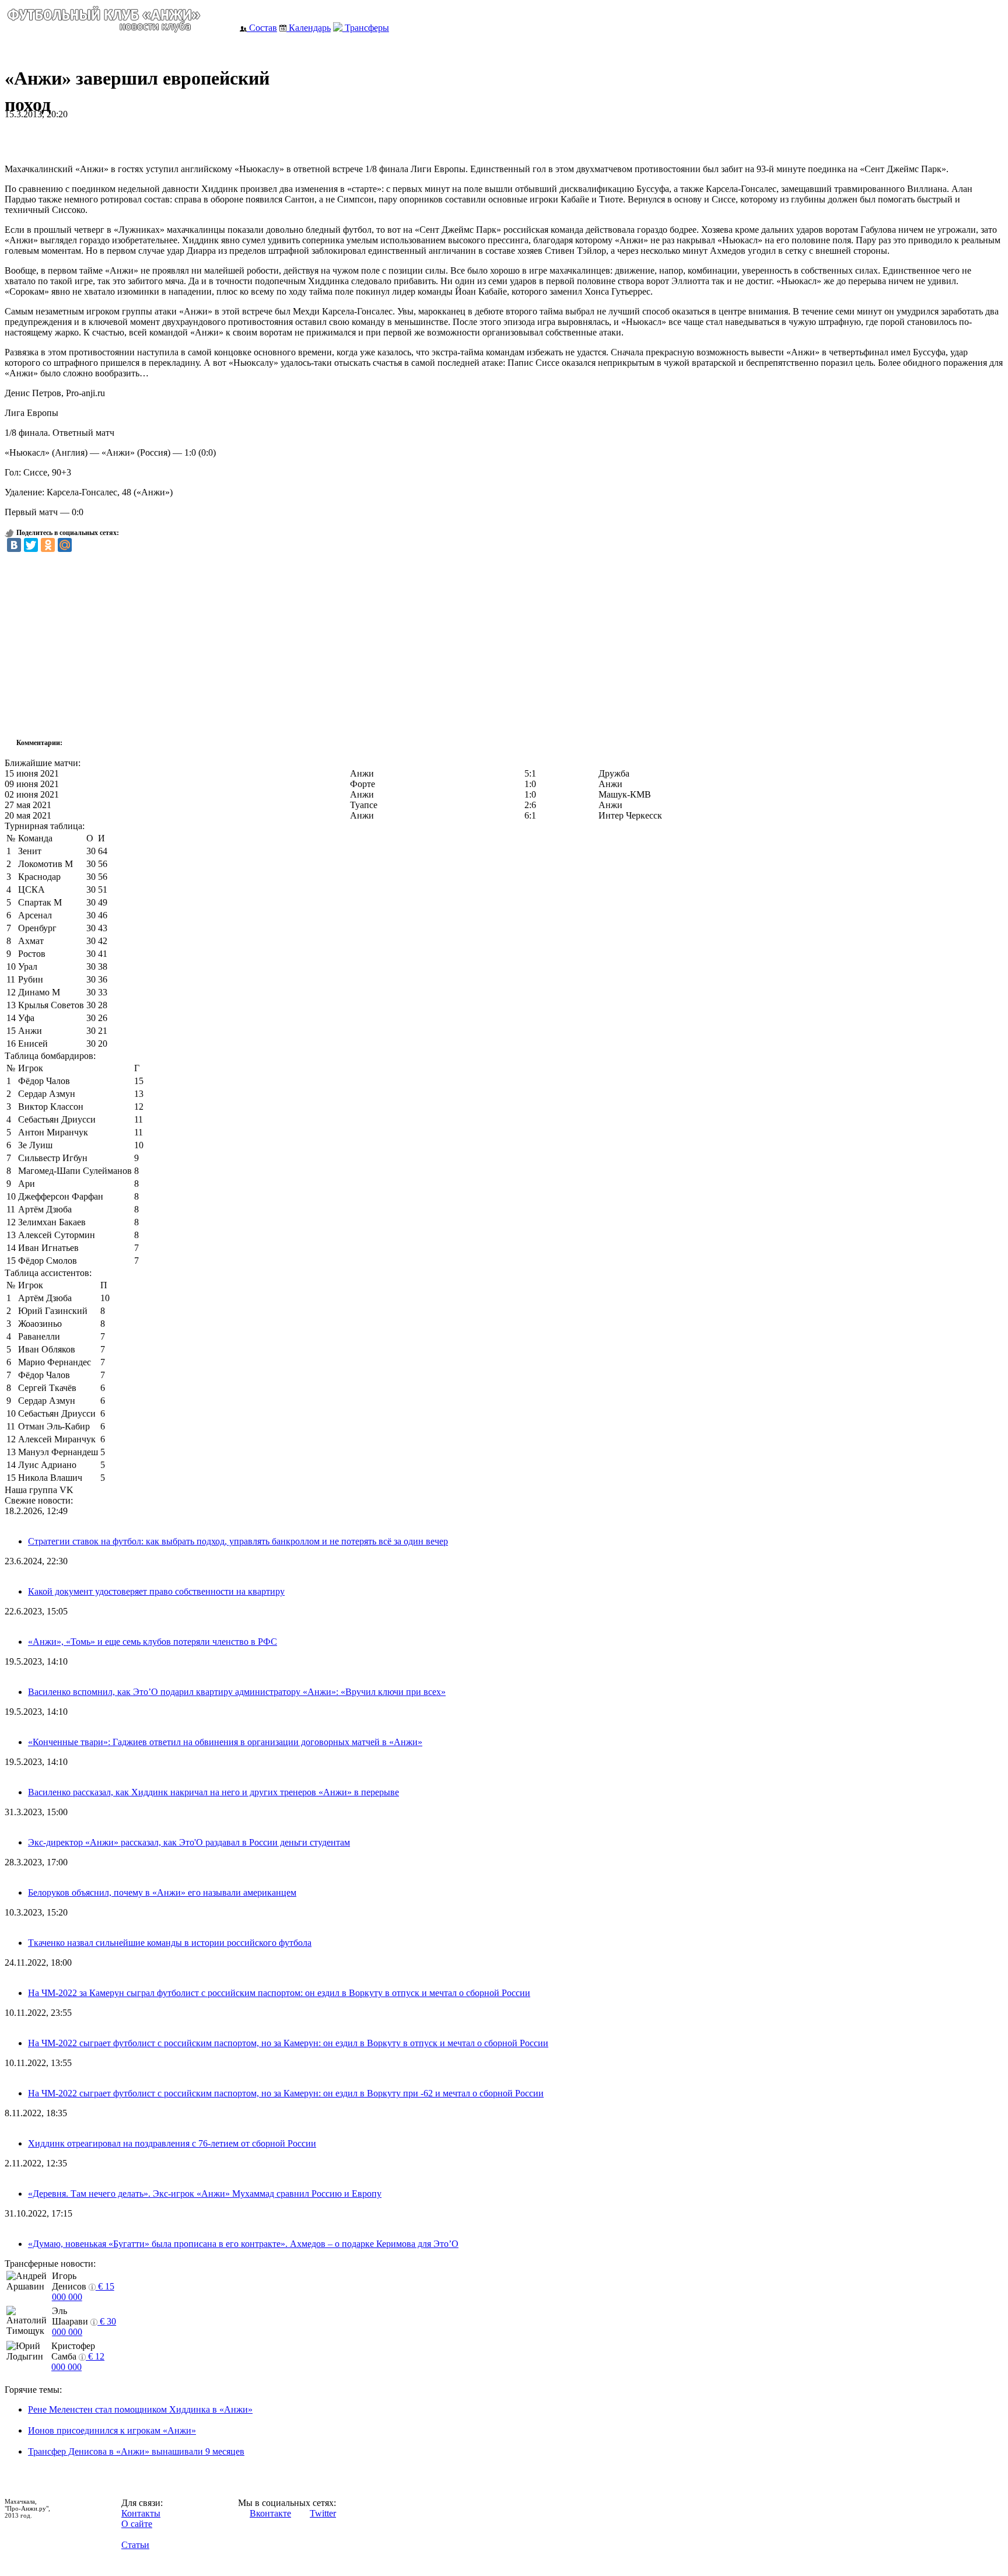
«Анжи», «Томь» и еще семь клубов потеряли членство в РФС (153, 1642)
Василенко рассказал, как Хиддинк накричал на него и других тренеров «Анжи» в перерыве (213, 1792)
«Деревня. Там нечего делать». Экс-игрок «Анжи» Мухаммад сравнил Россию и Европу (205, 2194)
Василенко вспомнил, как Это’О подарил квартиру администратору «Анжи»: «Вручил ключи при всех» (237, 1692)
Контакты (141, 2513)
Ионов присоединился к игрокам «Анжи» (112, 2430)
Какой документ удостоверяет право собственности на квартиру (156, 1591)
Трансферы (366, 28)
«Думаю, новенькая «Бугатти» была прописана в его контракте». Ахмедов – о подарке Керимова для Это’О (243, 2244)
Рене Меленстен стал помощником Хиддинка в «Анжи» (140, 2409)
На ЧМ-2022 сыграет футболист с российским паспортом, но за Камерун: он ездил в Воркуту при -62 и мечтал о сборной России (286, 2093)
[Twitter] (31, 545)
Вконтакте (270, 2513)
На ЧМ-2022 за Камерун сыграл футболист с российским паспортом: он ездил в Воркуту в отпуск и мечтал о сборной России (279, 1993)
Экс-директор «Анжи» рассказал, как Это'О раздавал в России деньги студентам (189, 1842)
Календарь (309, 28)
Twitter (323, 2513)
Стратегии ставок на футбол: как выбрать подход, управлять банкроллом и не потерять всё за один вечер (238, 1541)
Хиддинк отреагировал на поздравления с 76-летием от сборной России (172, 2143)
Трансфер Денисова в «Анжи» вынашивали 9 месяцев (136, 2451)
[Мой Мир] (65, 545)
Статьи (135, 2545)
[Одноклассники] (48, 545)
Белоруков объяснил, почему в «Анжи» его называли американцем (162, 1892)
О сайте (137, 2524)
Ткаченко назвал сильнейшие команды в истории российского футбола (170, 1943)
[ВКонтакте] (14, 545)
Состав (262, 28)
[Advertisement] (141, 137)
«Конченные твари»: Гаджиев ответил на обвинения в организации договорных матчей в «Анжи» (225, 1742)
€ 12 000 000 (78, 2362)
